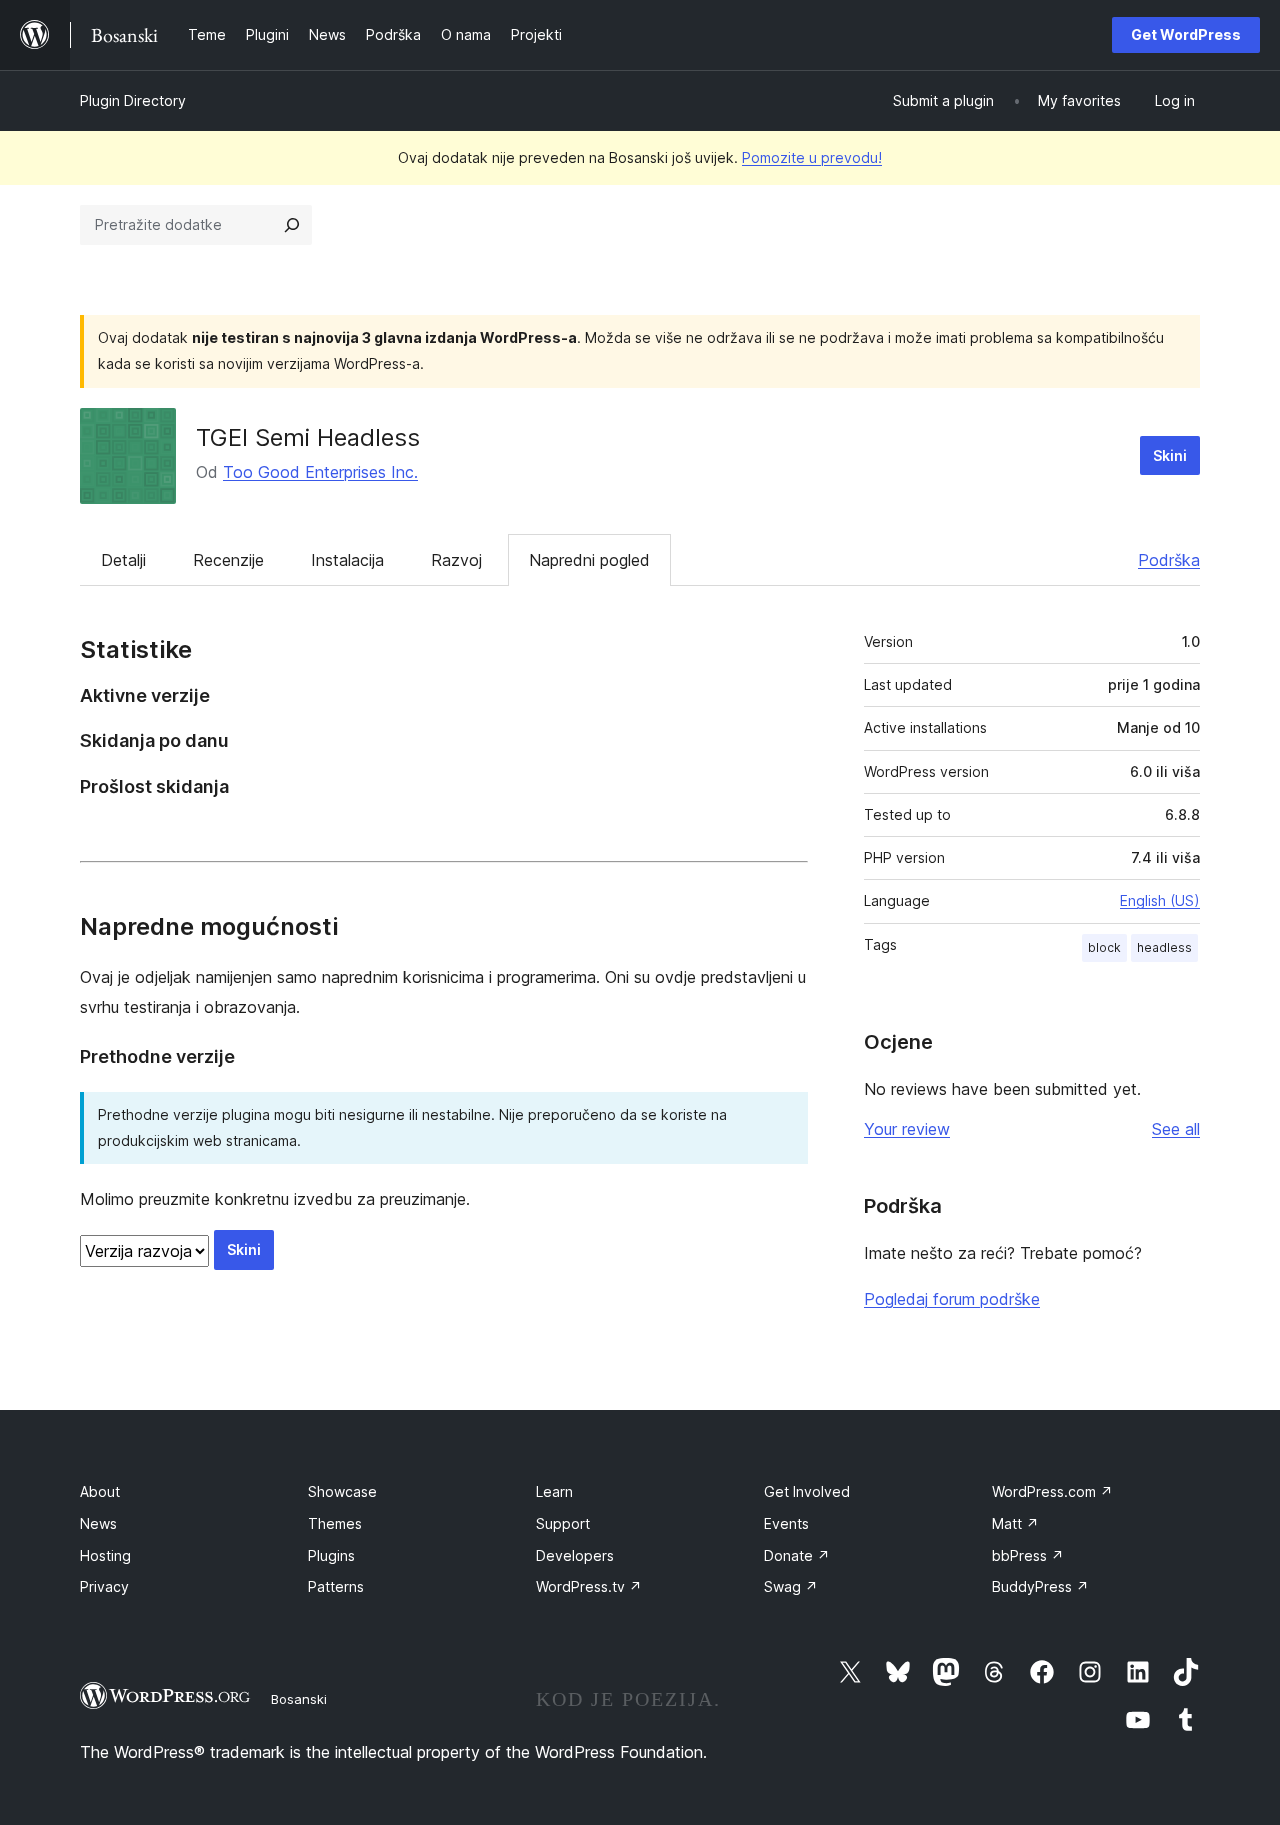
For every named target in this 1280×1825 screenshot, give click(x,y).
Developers (575, 1555)
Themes (335, 1523)
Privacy (104, 1586)
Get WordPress (1186, 34)
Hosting (105, 1555)
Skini (1170, 455)
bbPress (1028, 1555)
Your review (907, 1129)
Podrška (1169, 560)
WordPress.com (1052, 1491)
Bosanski (299, 1699)
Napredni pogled (589, 560)
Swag (791, 1586)
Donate (797, 1555)
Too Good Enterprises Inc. (320, 472)
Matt (1015, 1523)
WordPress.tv (589, 1586)
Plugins (331, 1555)
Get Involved (807, 1491)
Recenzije (228, 560)
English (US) (1160, 900)
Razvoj (456, 560)
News (98, 1523)
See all (1176, 1129)
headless (1164, 947)
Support (563, 1523)
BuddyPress (1040, 1586)
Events (786, 1523)
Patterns (336, 1586)
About (100, 1491)
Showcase (342, 1491)
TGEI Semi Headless (308, 437)
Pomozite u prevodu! (812, 157)
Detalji (123, 560)
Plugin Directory (133, 100)
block (1104, 947)
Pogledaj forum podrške (952, 1299)
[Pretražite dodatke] (292, 225)
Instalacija (347, 560)
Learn (554, 1491)
